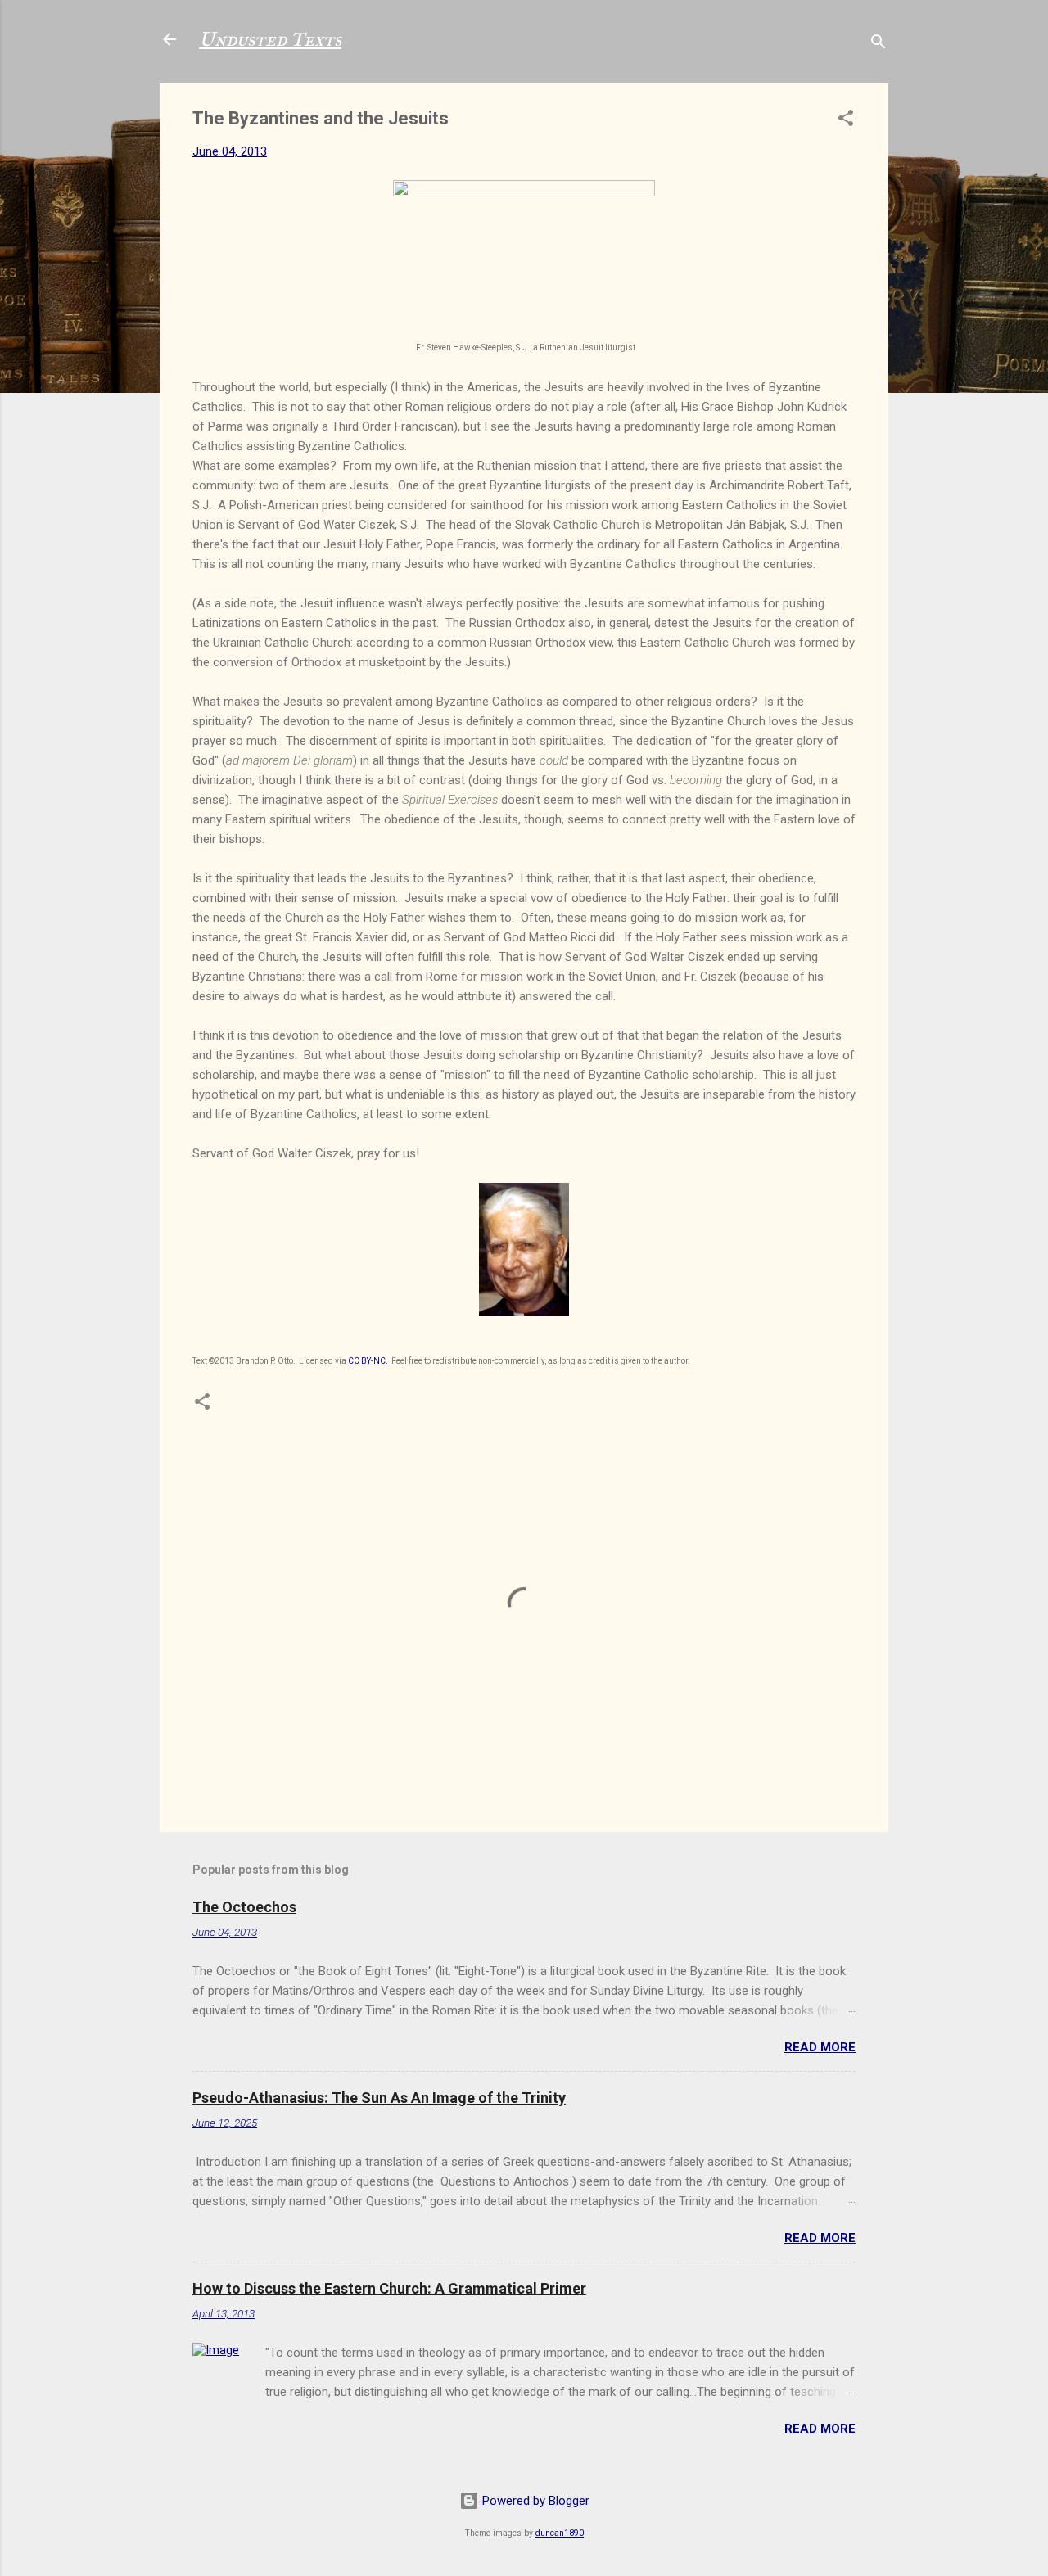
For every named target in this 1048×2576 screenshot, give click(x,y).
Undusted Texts (270, 39)
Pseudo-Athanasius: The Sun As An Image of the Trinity (379, 2098)
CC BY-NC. (368, 1361)
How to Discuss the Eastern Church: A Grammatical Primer (389, 2288)
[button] (846, 121)
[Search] (879, 45)
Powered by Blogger (534, 2501)
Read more (820, 2047)
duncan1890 (560, 2533)
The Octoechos (244, 1907)
